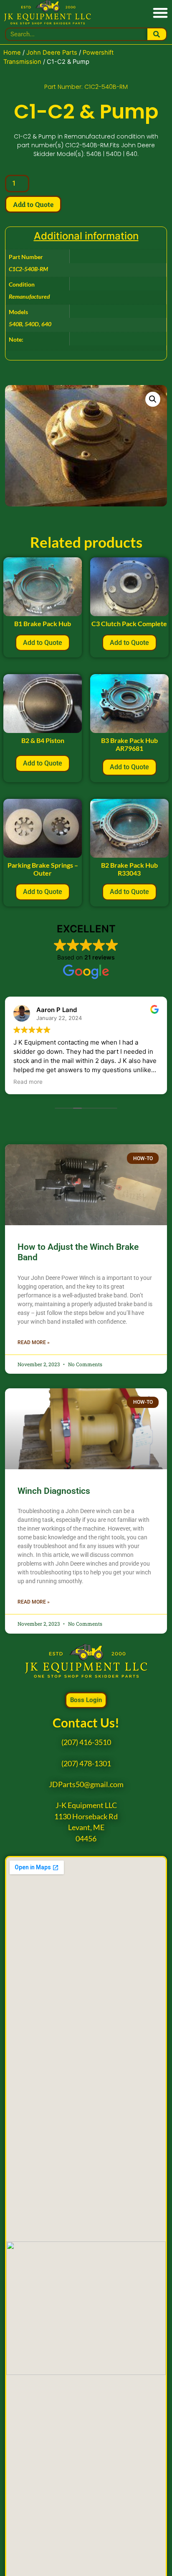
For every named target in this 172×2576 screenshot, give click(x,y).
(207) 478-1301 (86, 1764)
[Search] (157, 34)
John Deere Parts (52, 53)
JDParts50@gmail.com (86, 1784)
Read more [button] (28, 1082)
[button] (160, 12)
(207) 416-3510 (86, 1742)
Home (12, 53)
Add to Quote (33, 204)
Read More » (34, 1342)
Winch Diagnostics (54, 1491)
